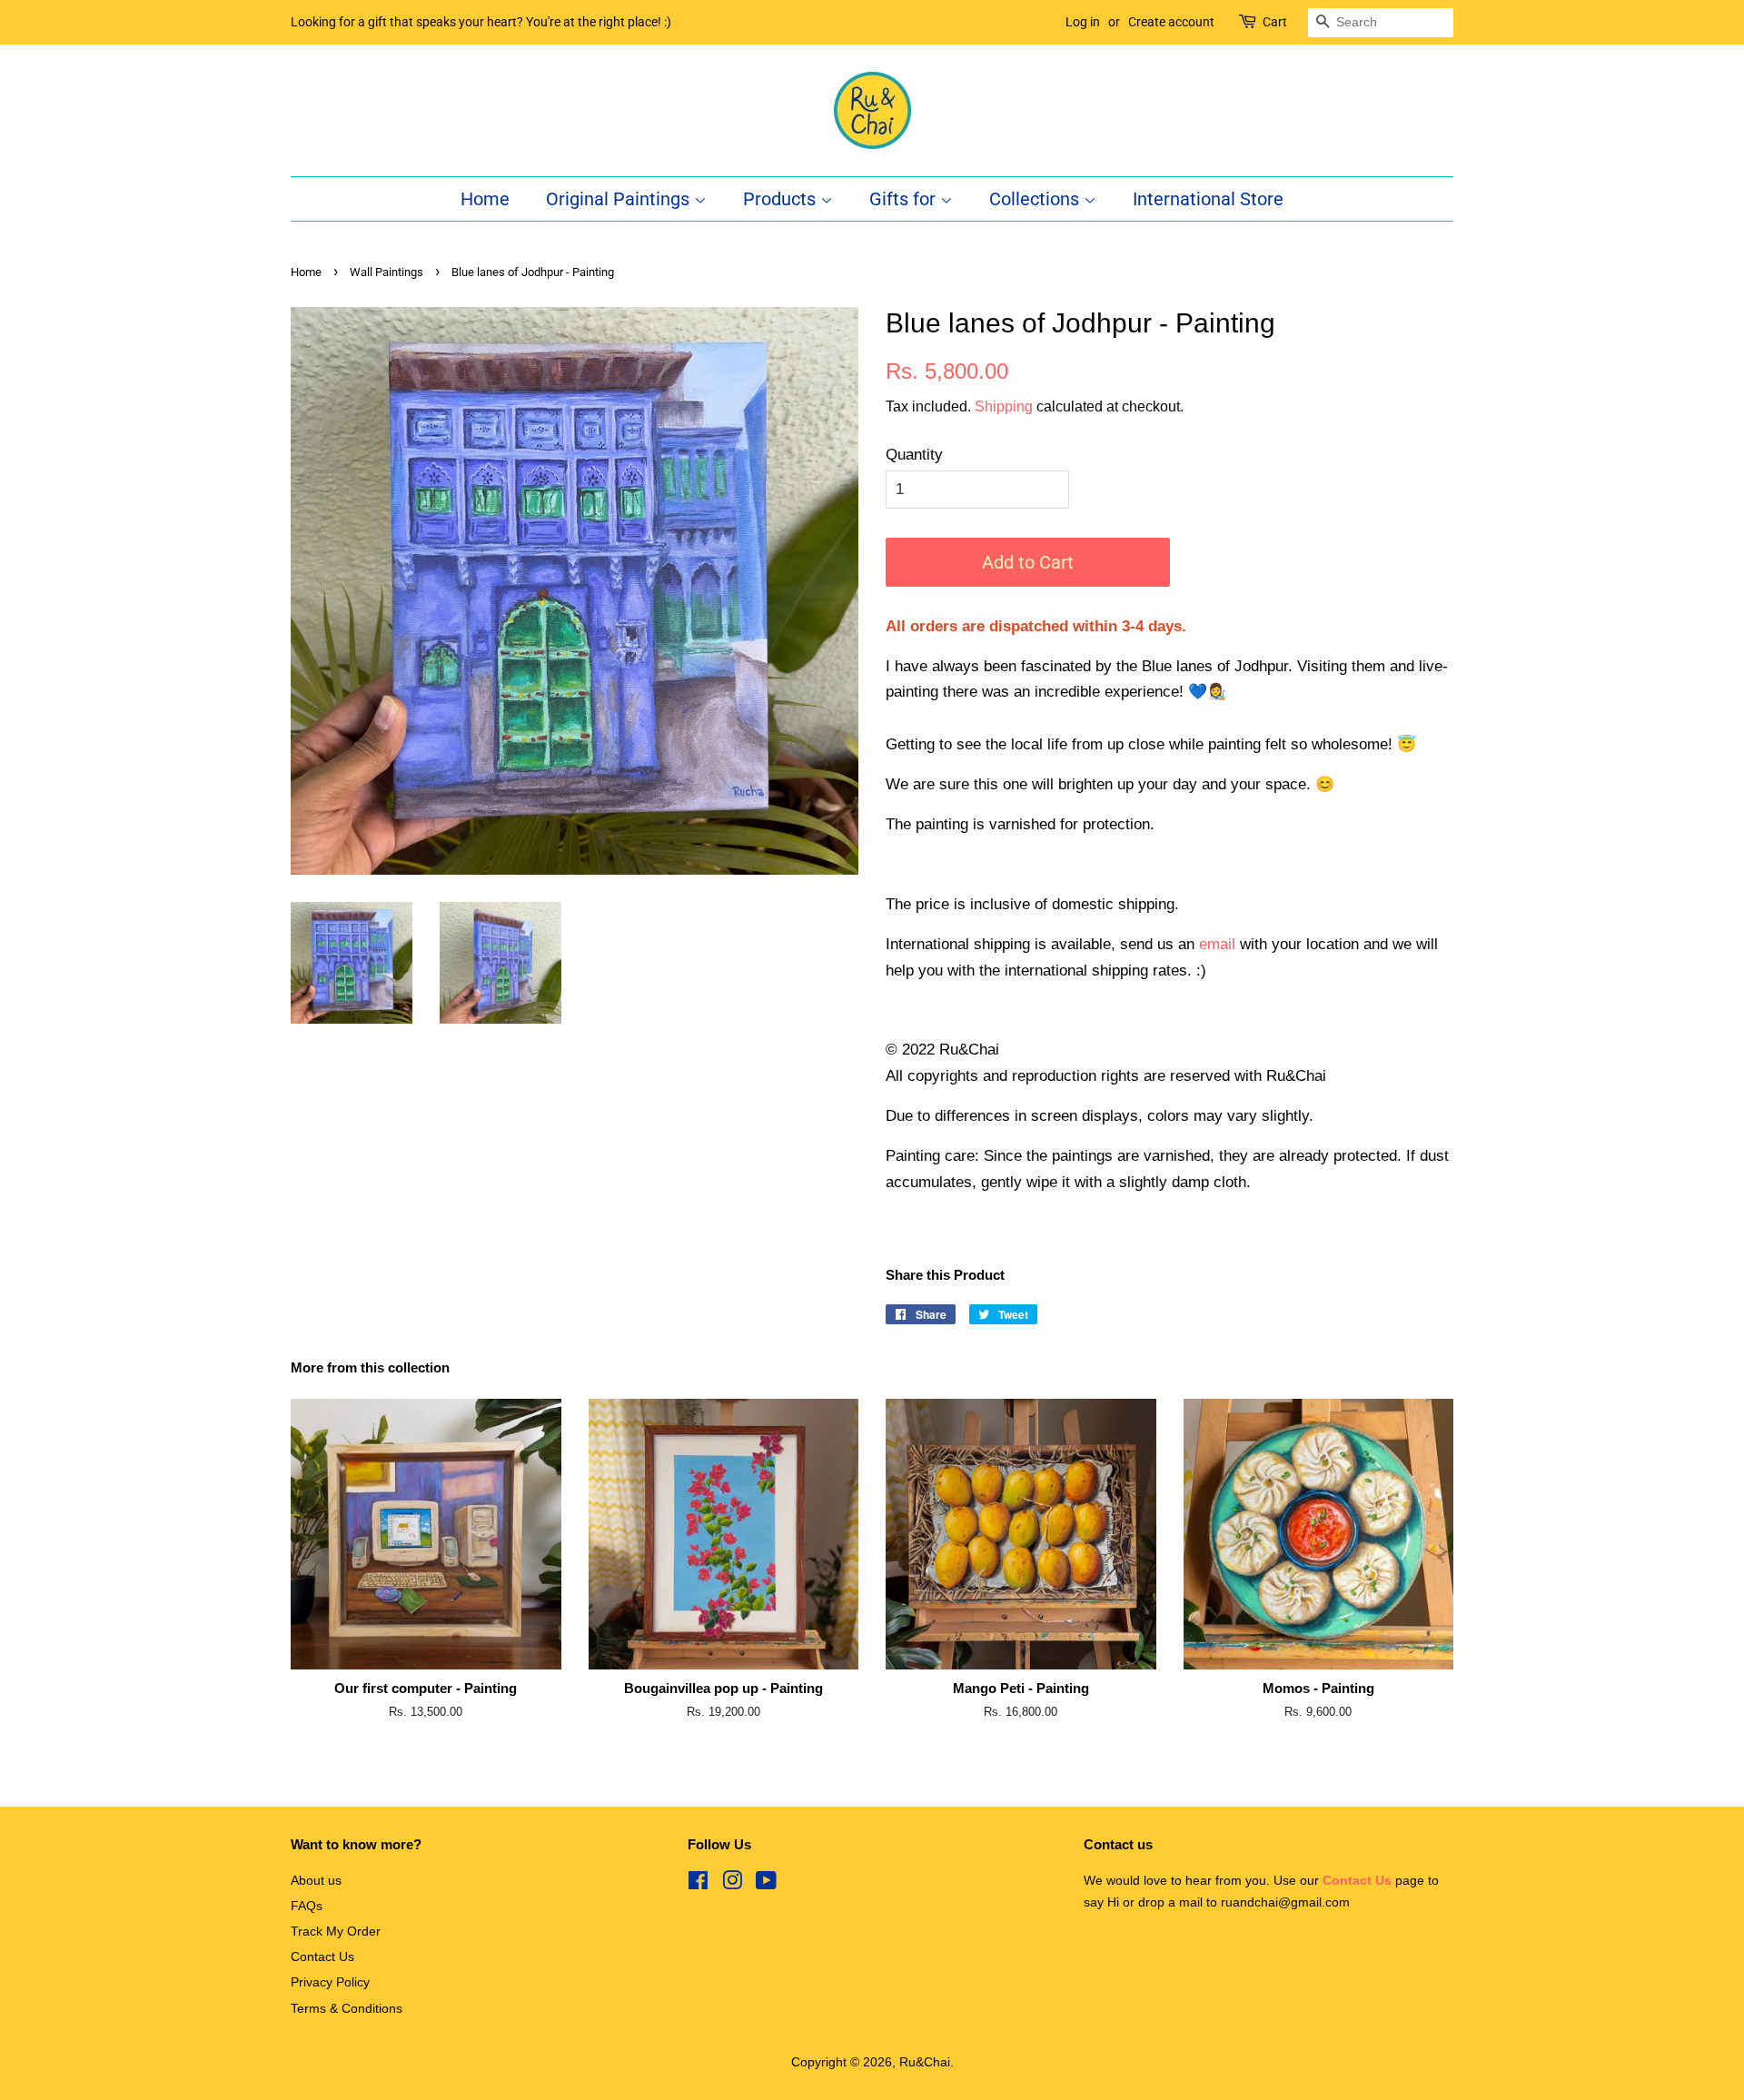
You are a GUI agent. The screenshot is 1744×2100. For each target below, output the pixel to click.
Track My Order (336, 1931)
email (1217, 944)
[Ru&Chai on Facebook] (698, 1884)
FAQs (307, 1906)
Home (485, 199)
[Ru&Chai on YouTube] (766, 1884)
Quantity (914, 455)
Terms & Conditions (347, 2008)
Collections (1036, 199)
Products (782, 199)
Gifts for (905, 199)
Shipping (1004, 406)
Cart (1275, 22)
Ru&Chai (925, 2062)
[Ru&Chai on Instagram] (732, 1884)
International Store (1208, 199)
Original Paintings (620, 199)
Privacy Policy (330, 1982)
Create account (1171, 22)
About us (316, 1880)
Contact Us (322, 1956)
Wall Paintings (386, 272)
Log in (1083, 22)
